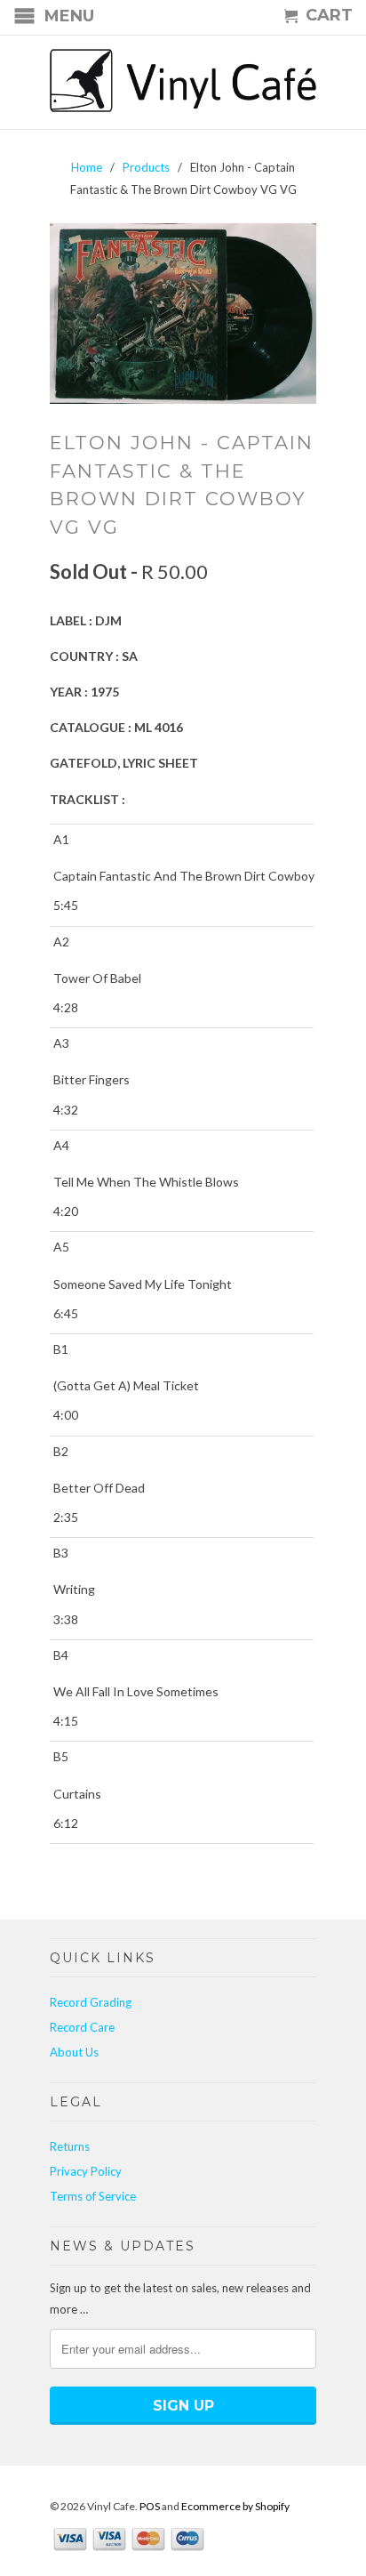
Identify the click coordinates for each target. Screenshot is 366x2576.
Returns (70, 2146)
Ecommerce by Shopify (235, 2506)
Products (146, 167)
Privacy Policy (86, 2171)
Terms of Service (93, 2196)
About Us (74, 2052)
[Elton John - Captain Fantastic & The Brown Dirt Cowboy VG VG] (183, 314)
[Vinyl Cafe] (183, 82)
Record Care (82, 2027)
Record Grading (91, 2002)
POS (150, 2506)
